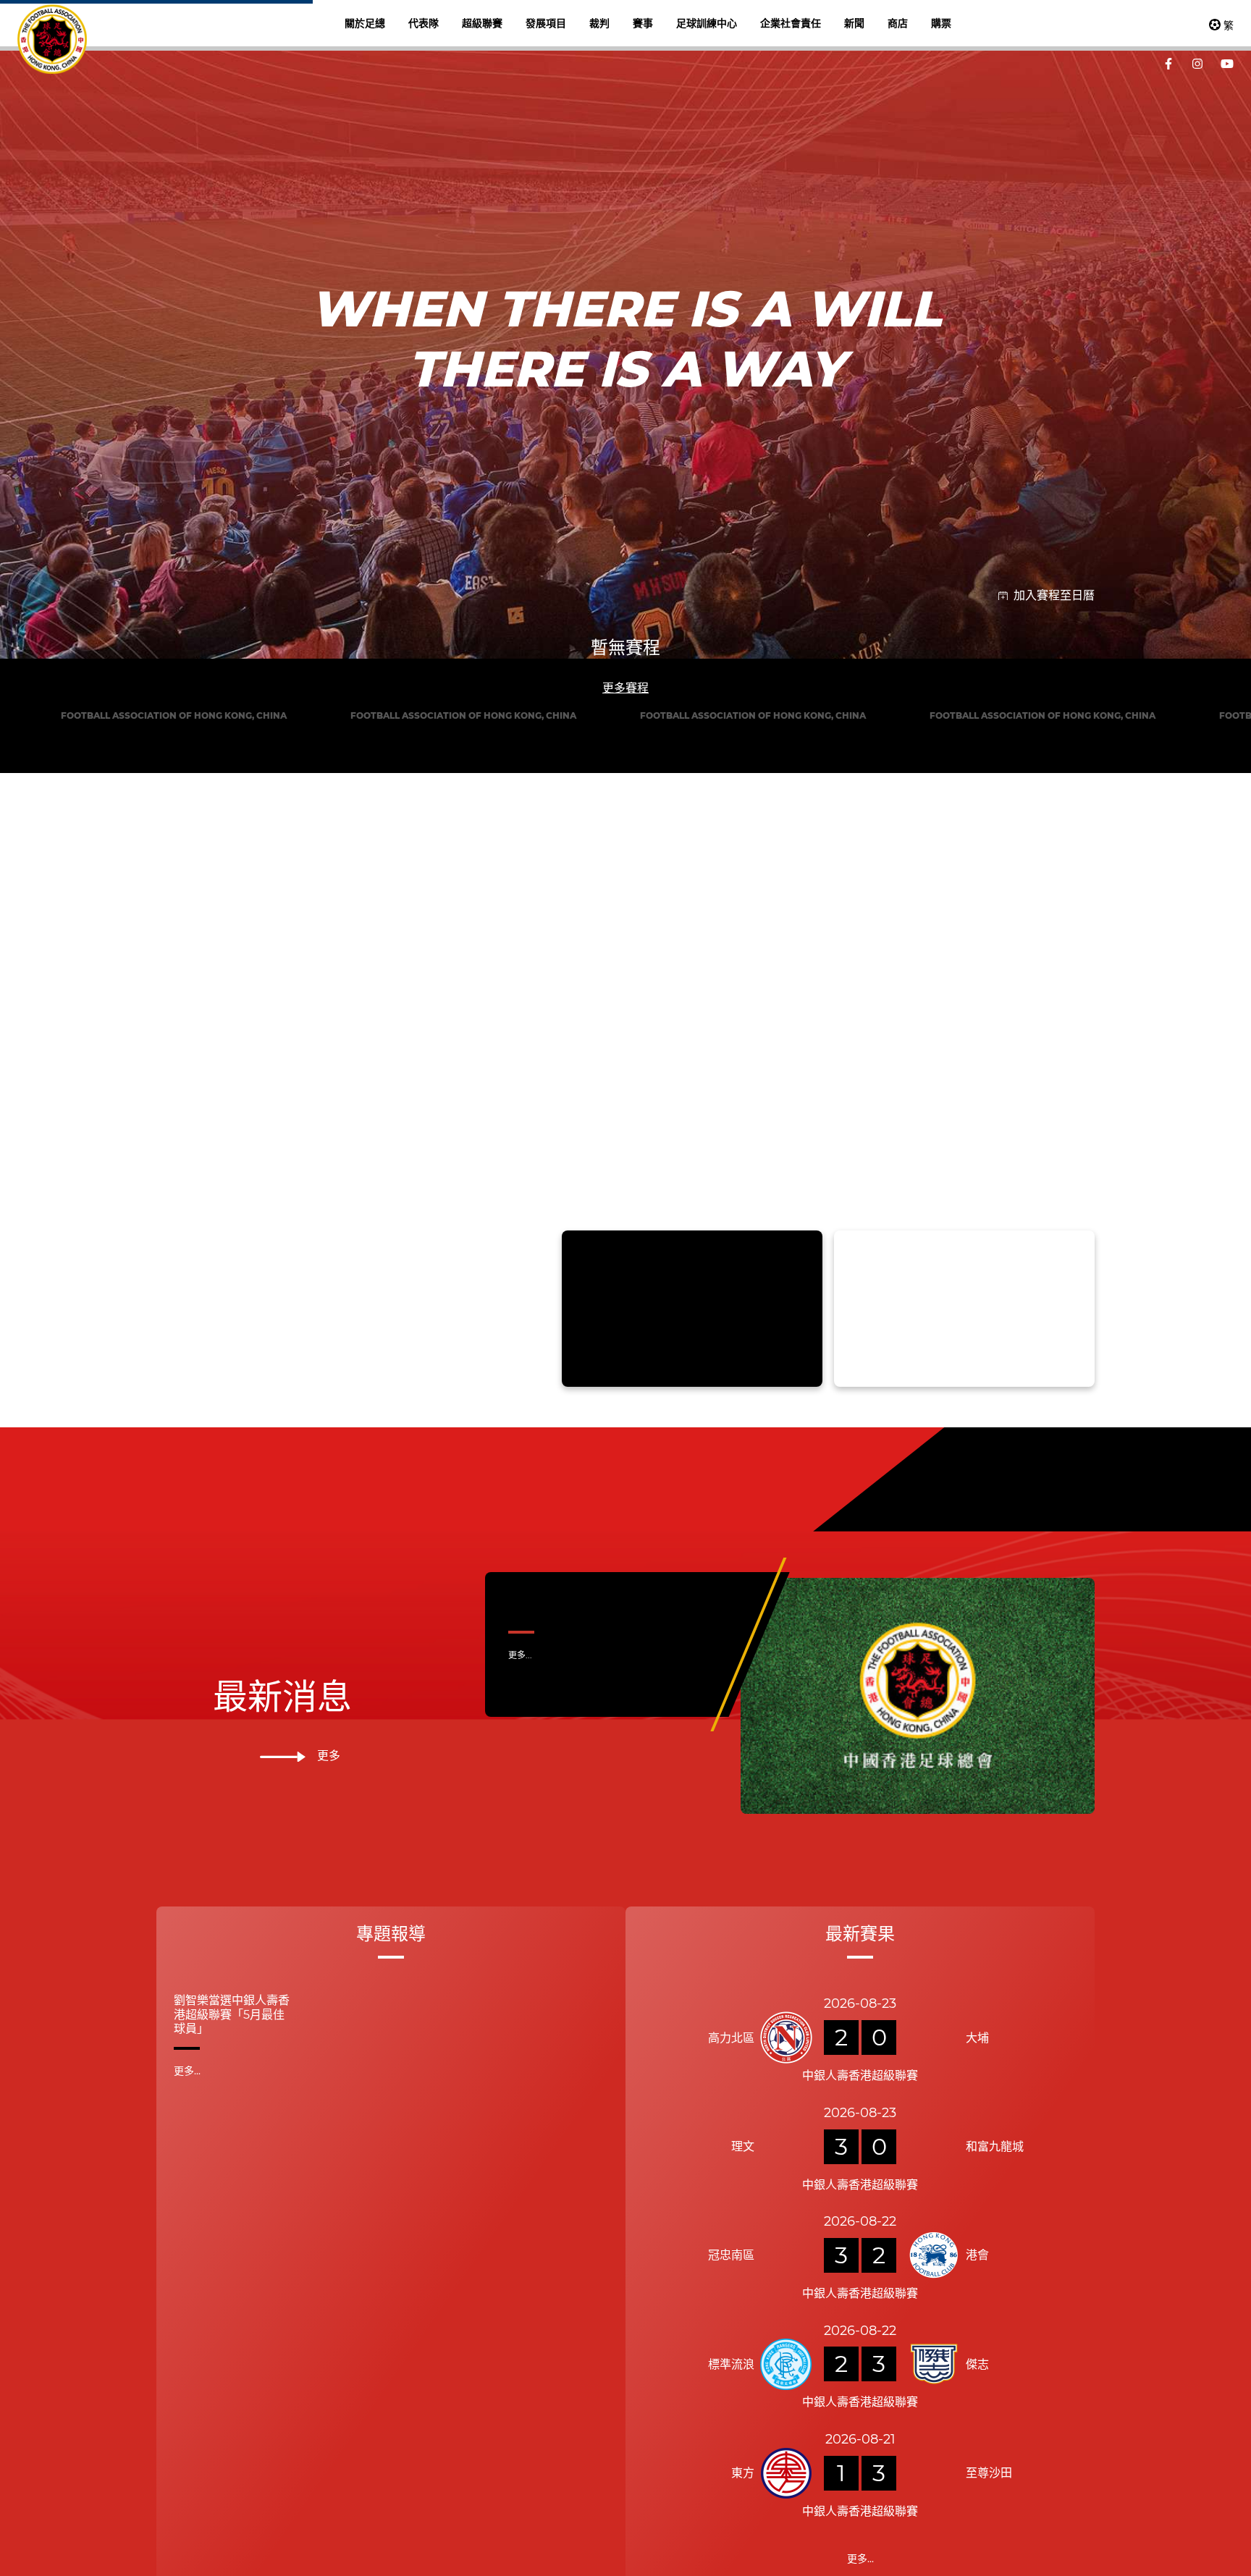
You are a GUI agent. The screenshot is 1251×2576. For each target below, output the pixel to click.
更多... (520, 2252)
